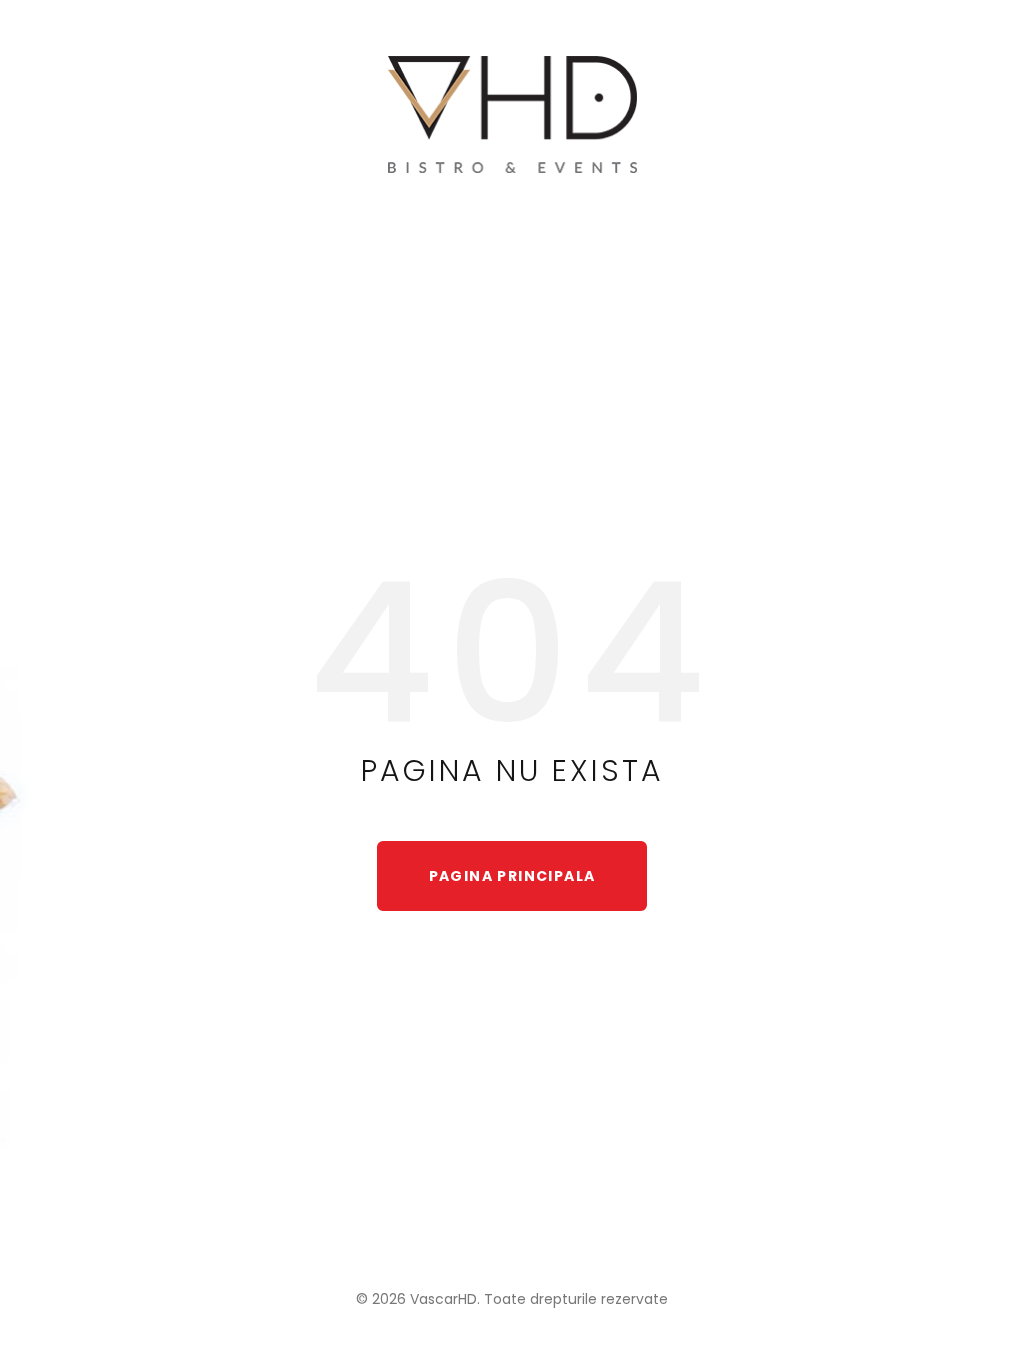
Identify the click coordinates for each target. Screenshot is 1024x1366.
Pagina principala (512, 876)
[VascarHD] (512, 115)
